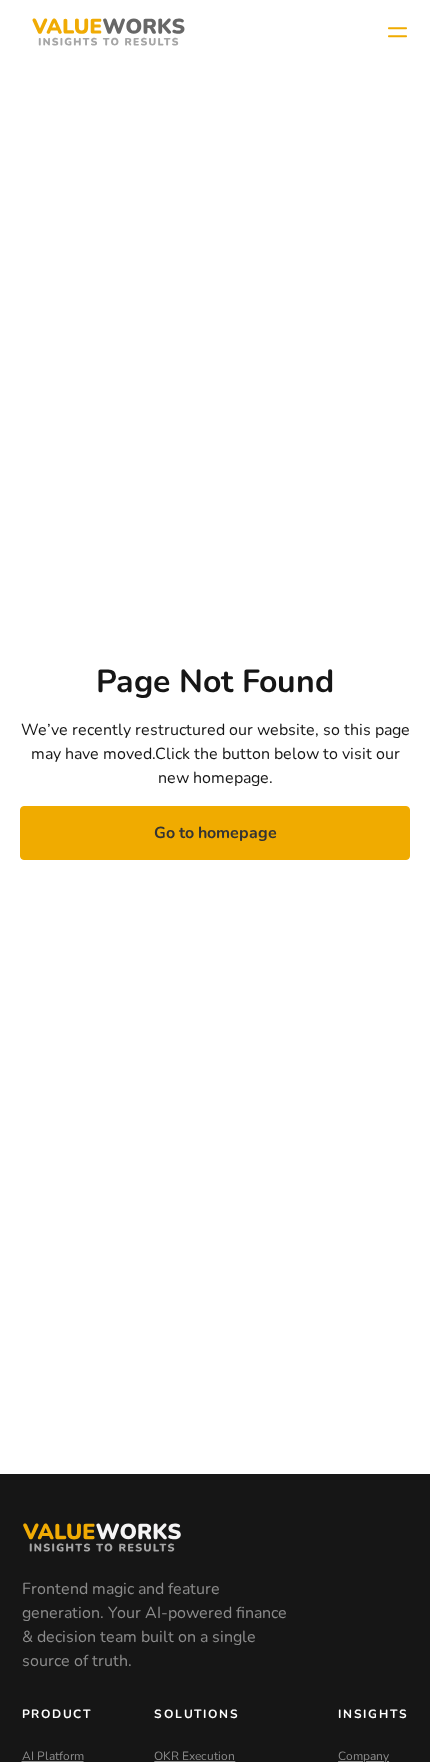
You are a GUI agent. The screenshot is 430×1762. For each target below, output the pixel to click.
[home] (103, 32)
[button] (397, 32)
